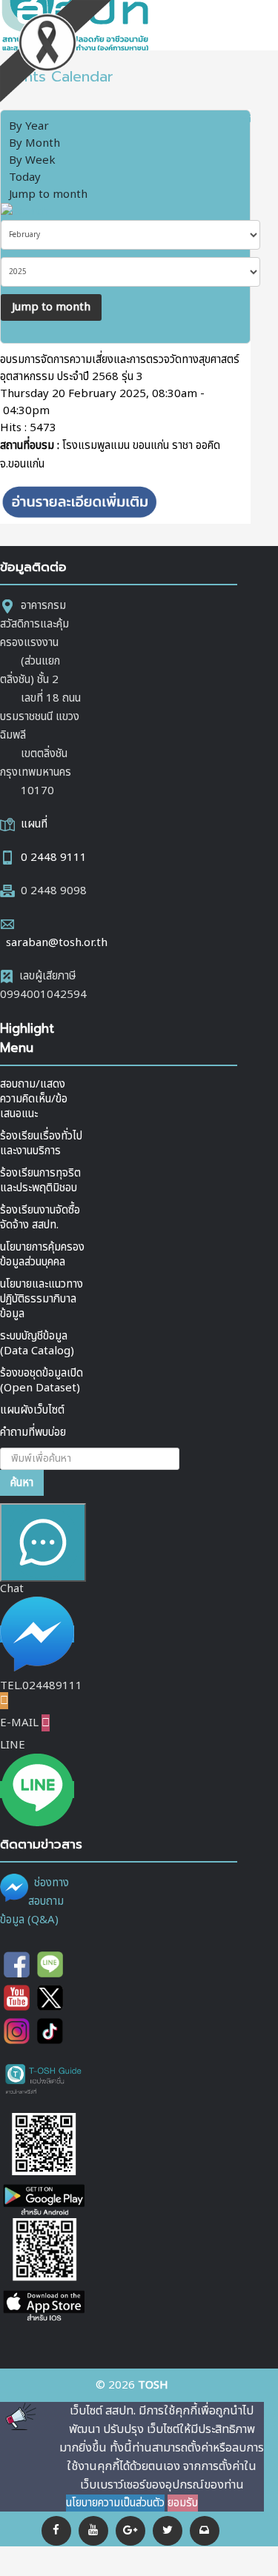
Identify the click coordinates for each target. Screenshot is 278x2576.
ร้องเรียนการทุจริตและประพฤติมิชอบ (40, 1181)
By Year (29, 126)
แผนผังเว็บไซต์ (32, 1410)
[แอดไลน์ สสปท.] (50, 1964)
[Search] (24, 212)
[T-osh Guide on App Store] (44, 2271)
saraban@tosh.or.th (57, 943)
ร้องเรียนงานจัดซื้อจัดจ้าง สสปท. (40, 1218)
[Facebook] (56, 2531)
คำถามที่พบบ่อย (33, 1432)
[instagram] (17, 2031)
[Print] (226, 118)
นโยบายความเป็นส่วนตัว (115, 2503)
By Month (34, 143)
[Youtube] (17, 1998)
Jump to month (48, 194)
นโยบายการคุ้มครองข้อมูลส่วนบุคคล (42, 1255)
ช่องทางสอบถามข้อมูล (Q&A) (34, 1901)
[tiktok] (50, 2031)
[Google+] (130, 2531)
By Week (32, 160)
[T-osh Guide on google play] (44, 2165)
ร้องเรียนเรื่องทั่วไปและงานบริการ (41, 1144)
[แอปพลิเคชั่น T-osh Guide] (44, 2079)
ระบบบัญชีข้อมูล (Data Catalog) (37, 1344)
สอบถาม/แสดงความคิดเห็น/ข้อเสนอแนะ (34, 1099)
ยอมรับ (183, 2503)
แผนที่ (34, 824)
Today (25, 177)
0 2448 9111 (54, 858)
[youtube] (93, 2531)
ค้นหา (22, 1483)
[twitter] (50, 1998)
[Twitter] (168, 2531)
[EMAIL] (245, 118)
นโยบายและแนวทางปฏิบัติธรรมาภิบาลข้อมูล (42, 1299)
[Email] (205, 2531)
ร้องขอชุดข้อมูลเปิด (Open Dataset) (42, 1381)
